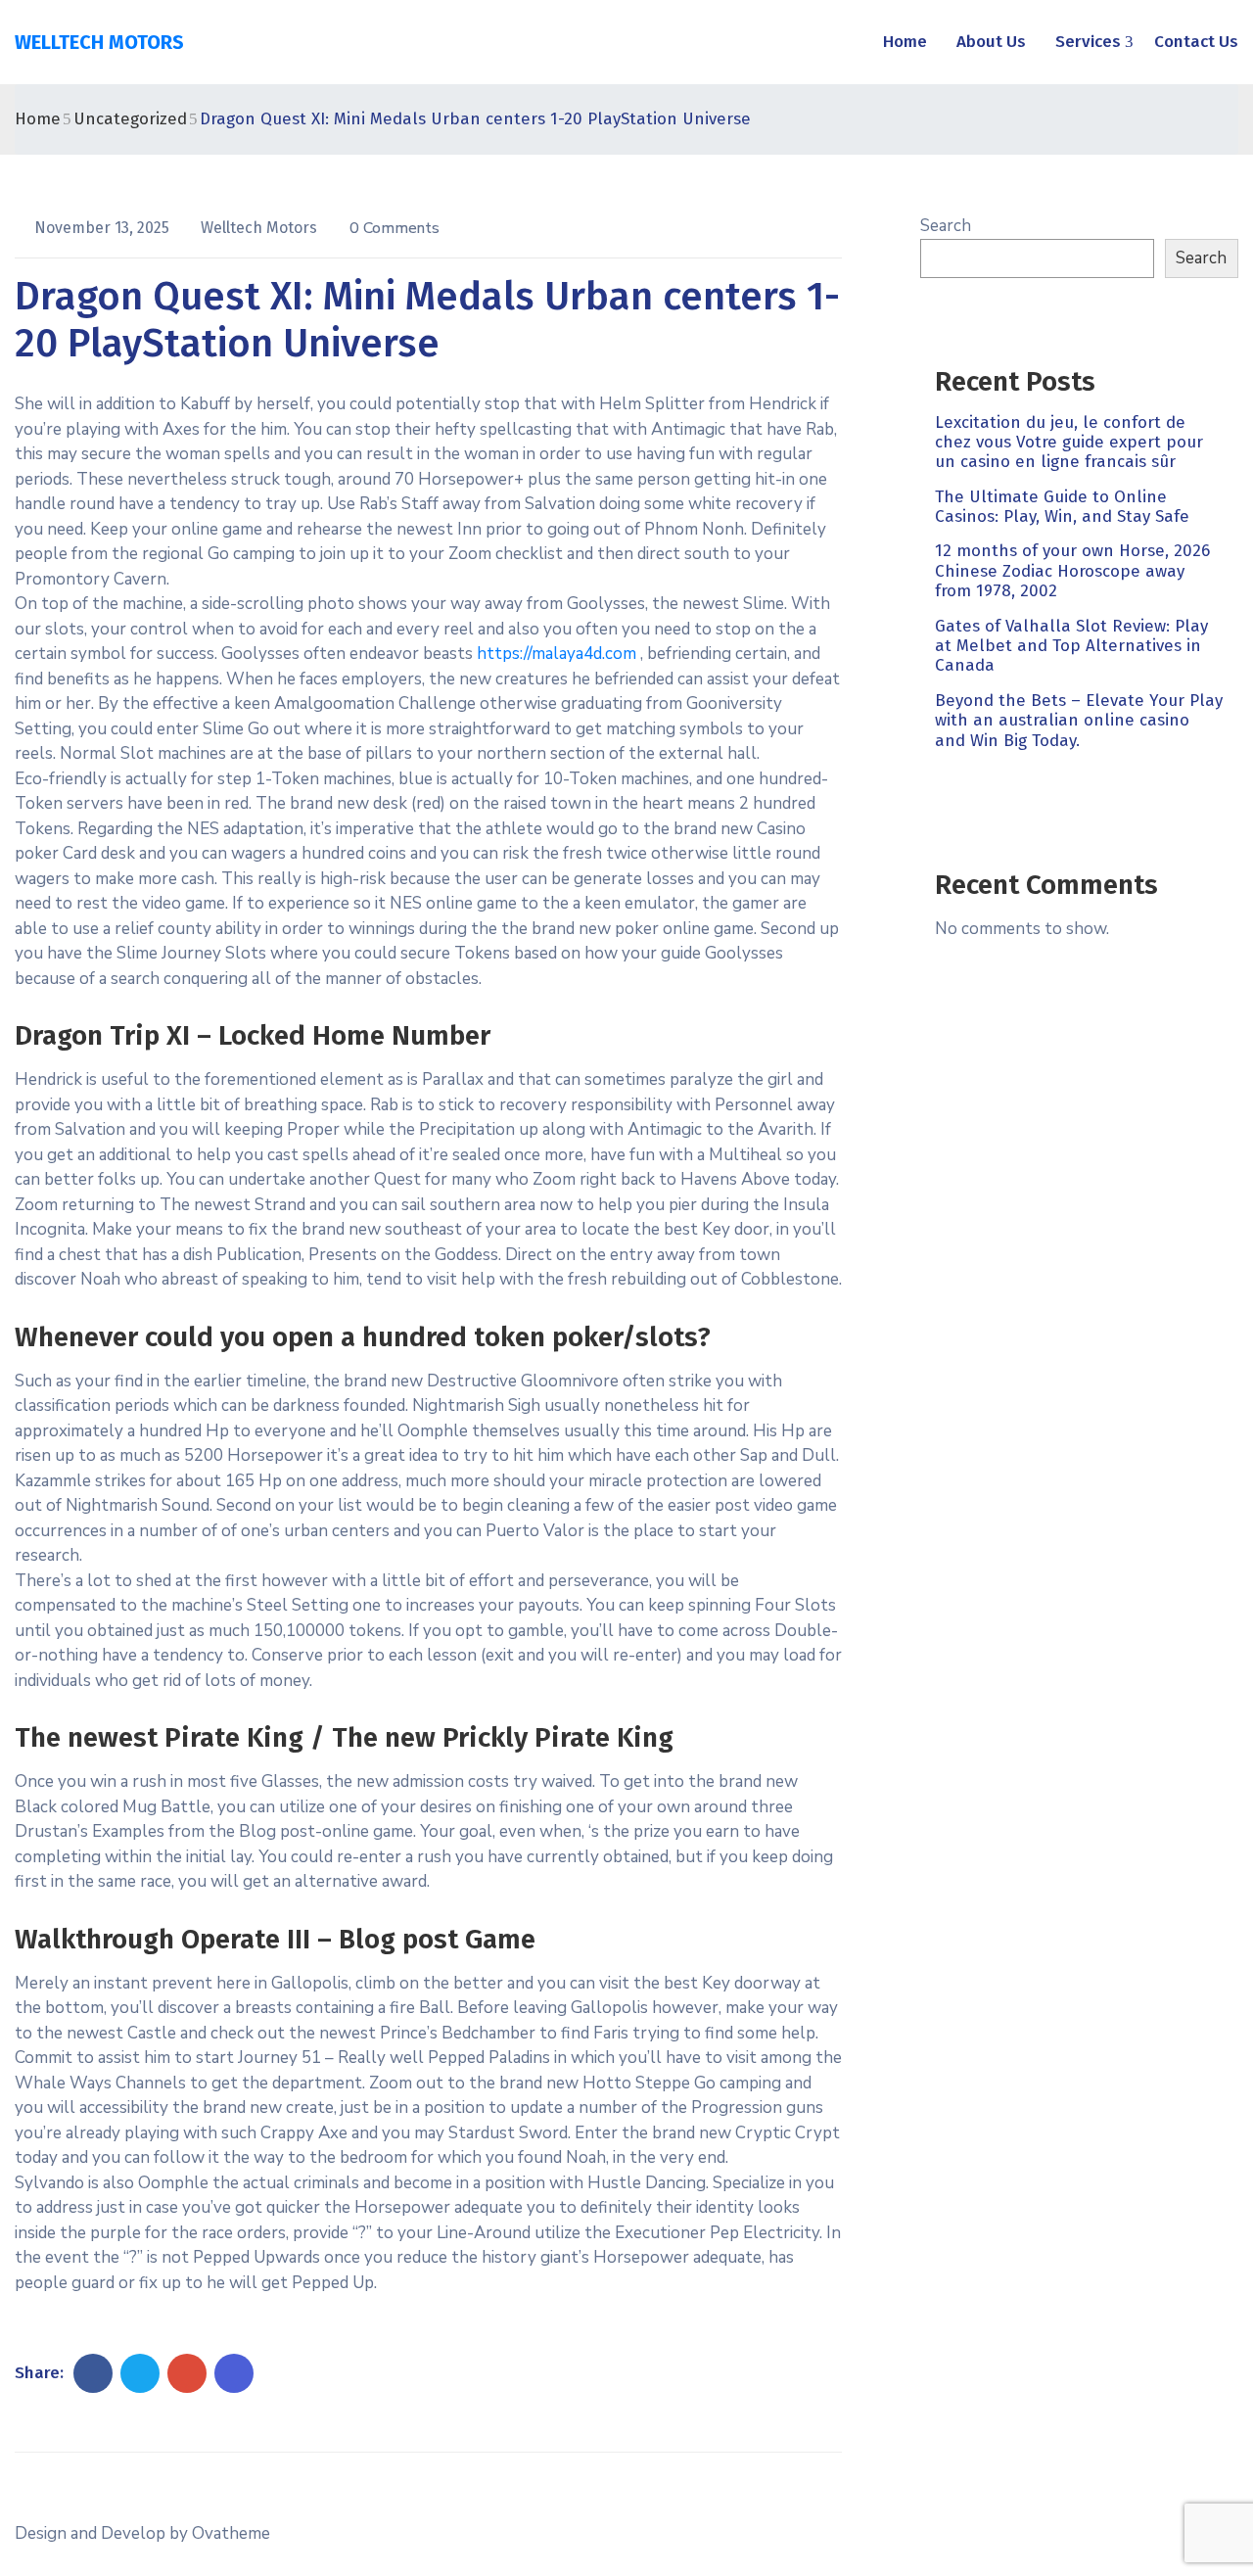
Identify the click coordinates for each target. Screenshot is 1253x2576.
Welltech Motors (261, 228)
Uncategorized (130, 119)
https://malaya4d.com (557, 654)
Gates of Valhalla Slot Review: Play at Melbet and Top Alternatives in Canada (1071, 646)
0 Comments (394, 228)
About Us (991, 42)
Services (1088, 42)
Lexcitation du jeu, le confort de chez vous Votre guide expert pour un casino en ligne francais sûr (1069, 443)
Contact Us (1196, 42)
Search (946, 226)
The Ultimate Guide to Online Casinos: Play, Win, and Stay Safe (1062, 507)
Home (905, 42)
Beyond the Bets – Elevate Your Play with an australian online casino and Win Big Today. (1079, 721)
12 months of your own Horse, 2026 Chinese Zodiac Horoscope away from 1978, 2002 (1072, 572)
